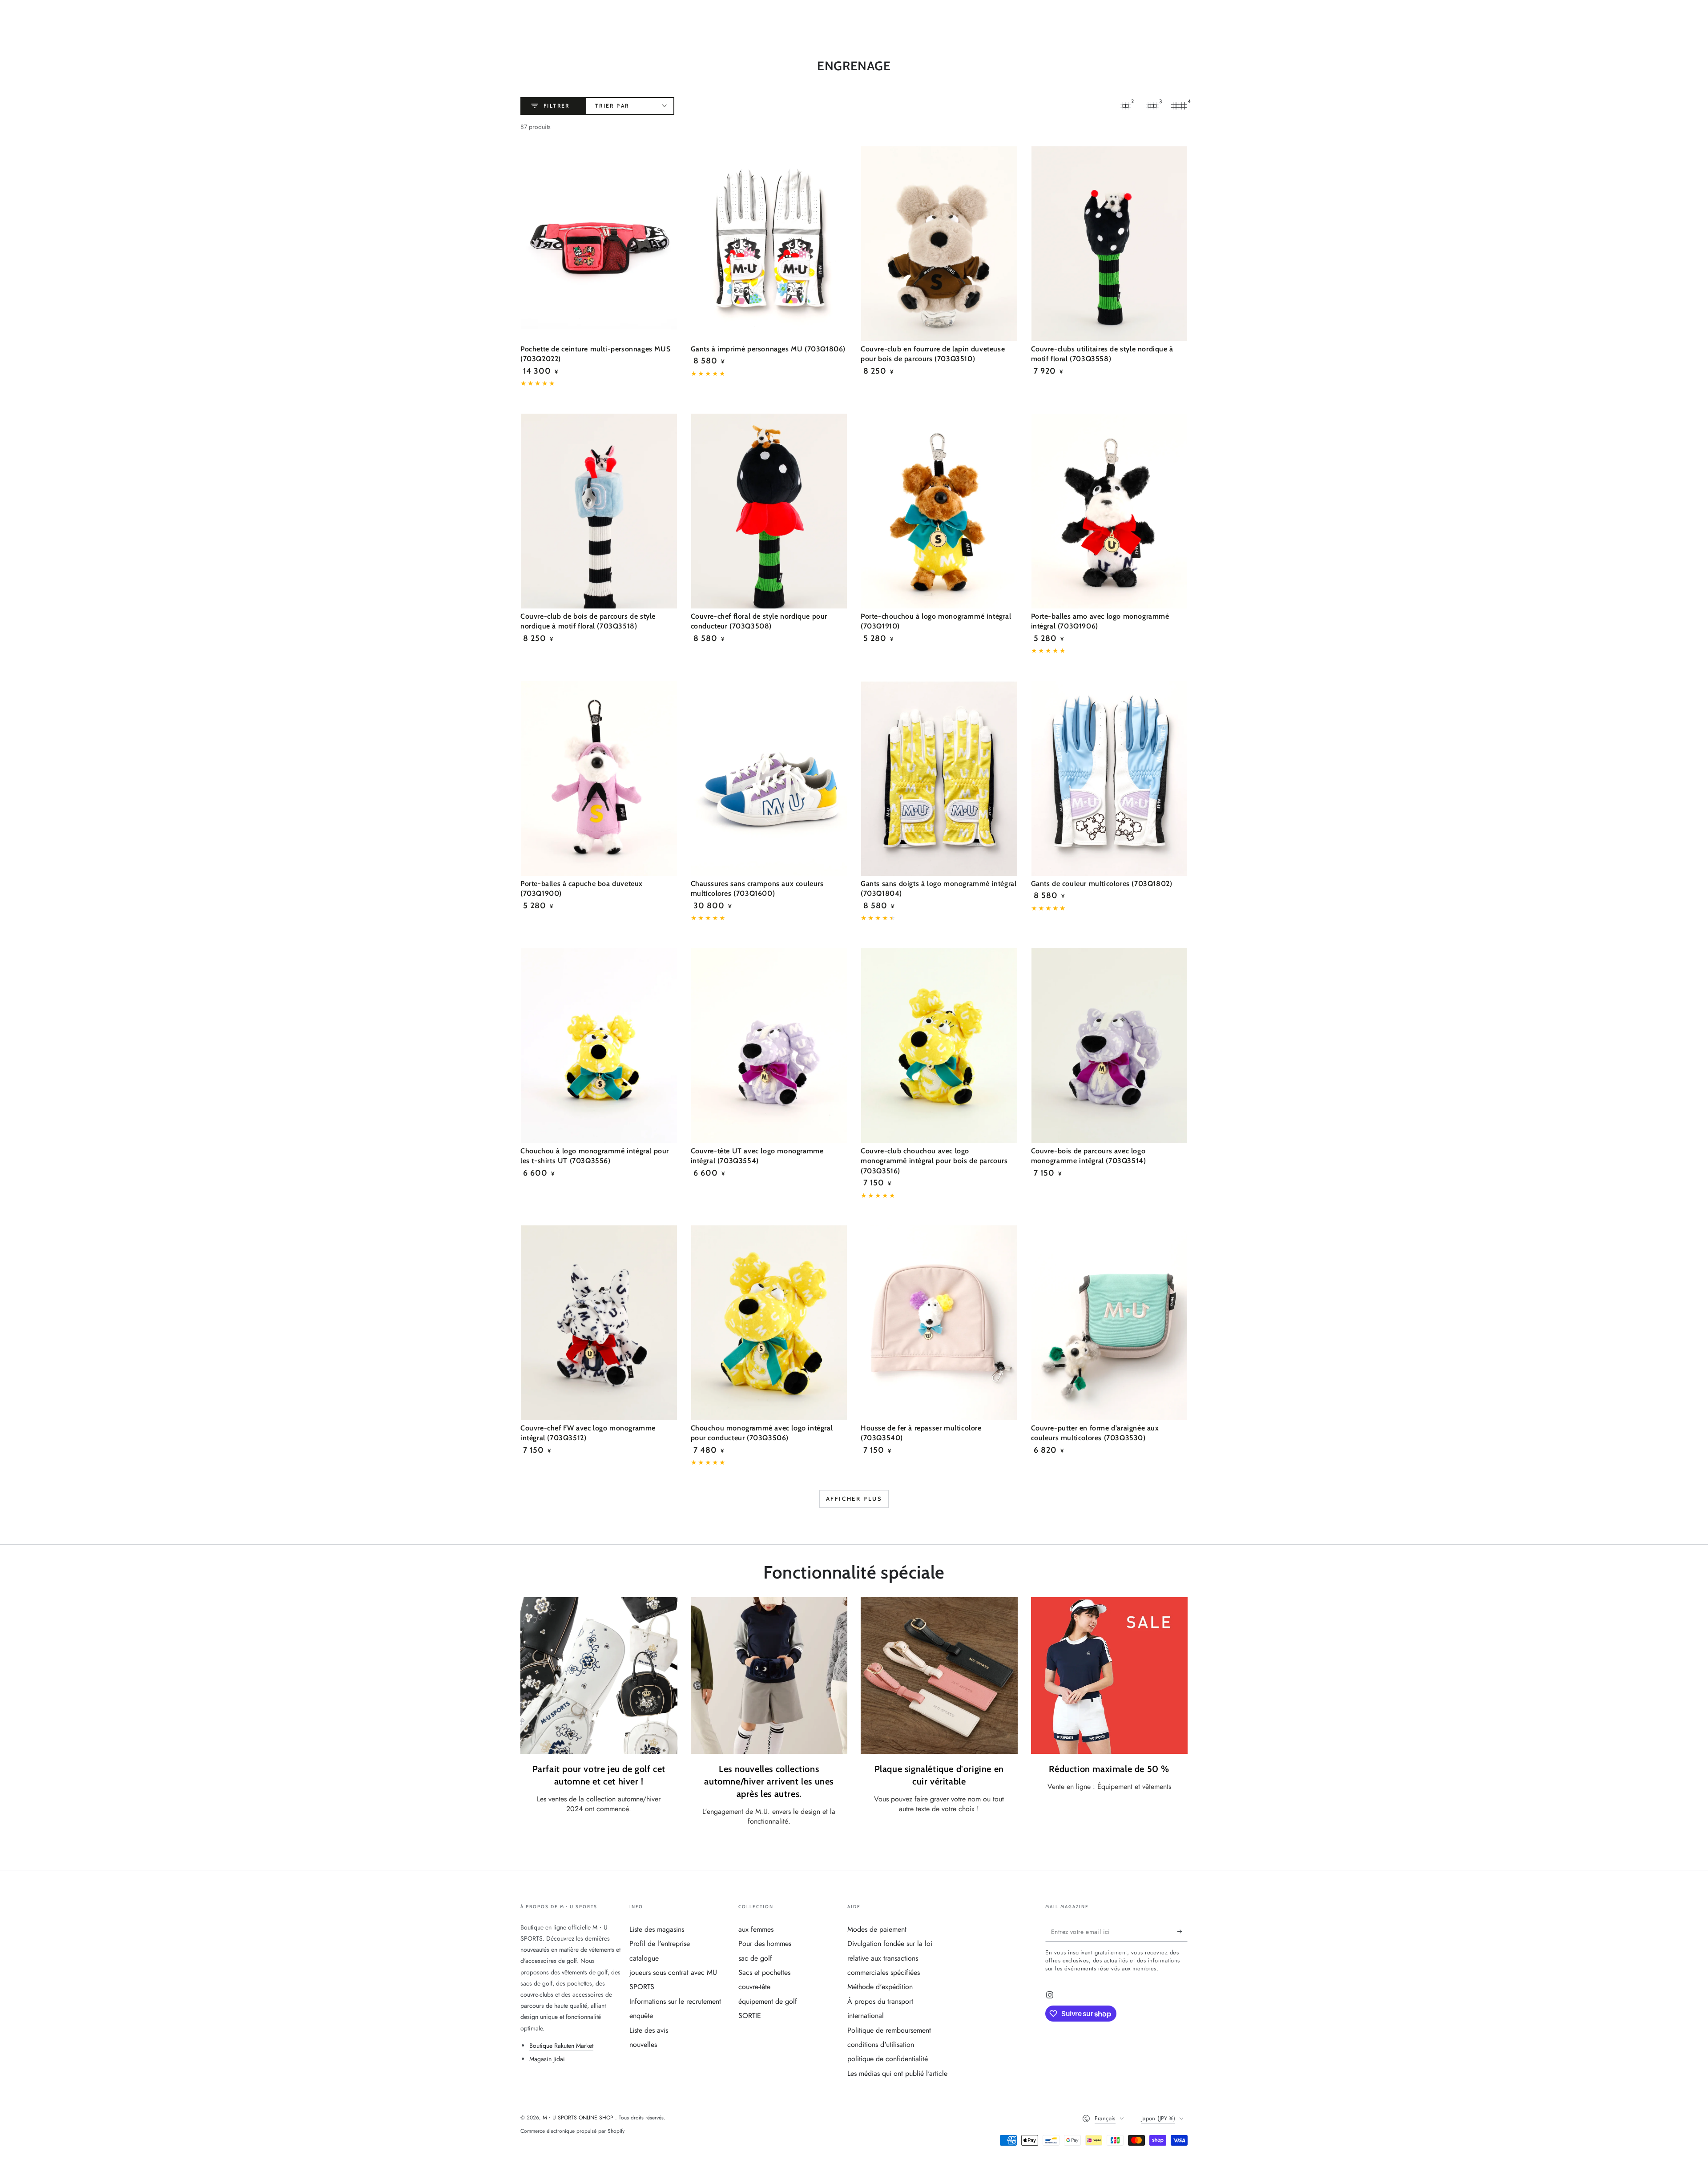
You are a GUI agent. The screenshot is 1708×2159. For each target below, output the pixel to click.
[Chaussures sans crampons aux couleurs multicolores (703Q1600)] (769, 778)
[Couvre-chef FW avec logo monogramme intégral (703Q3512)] (599, 1323)
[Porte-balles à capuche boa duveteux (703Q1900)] (599, 778)
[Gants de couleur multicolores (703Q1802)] (1110, 778)
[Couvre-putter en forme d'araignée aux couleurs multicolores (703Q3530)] (1110, 1323)
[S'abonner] (1182, 1932)
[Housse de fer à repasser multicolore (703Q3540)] (939, 1323)
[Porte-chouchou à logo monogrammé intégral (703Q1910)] (939, 511)
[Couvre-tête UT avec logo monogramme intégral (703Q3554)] (769, 1046)
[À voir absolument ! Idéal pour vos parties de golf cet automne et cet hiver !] (599, 1676)
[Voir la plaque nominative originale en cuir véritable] (939, 1676)
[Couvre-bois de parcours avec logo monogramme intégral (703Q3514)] (1110, 1046)
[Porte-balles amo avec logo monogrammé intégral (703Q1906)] (1110, 511)
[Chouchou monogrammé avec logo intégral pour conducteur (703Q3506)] (769, 1323)
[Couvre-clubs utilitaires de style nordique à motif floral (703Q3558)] (1110, 244)
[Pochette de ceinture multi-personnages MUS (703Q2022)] (599, 244)
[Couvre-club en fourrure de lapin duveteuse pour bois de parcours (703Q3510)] (939, 244)
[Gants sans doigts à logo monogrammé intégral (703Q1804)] (939, 778)
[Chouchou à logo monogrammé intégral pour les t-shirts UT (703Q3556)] (599, 1046)
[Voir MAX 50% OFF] (1110, 1676)
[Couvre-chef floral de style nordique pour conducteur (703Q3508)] (769, 511)
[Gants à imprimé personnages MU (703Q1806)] (769, 244)
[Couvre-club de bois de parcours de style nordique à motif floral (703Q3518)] (599, 511)
